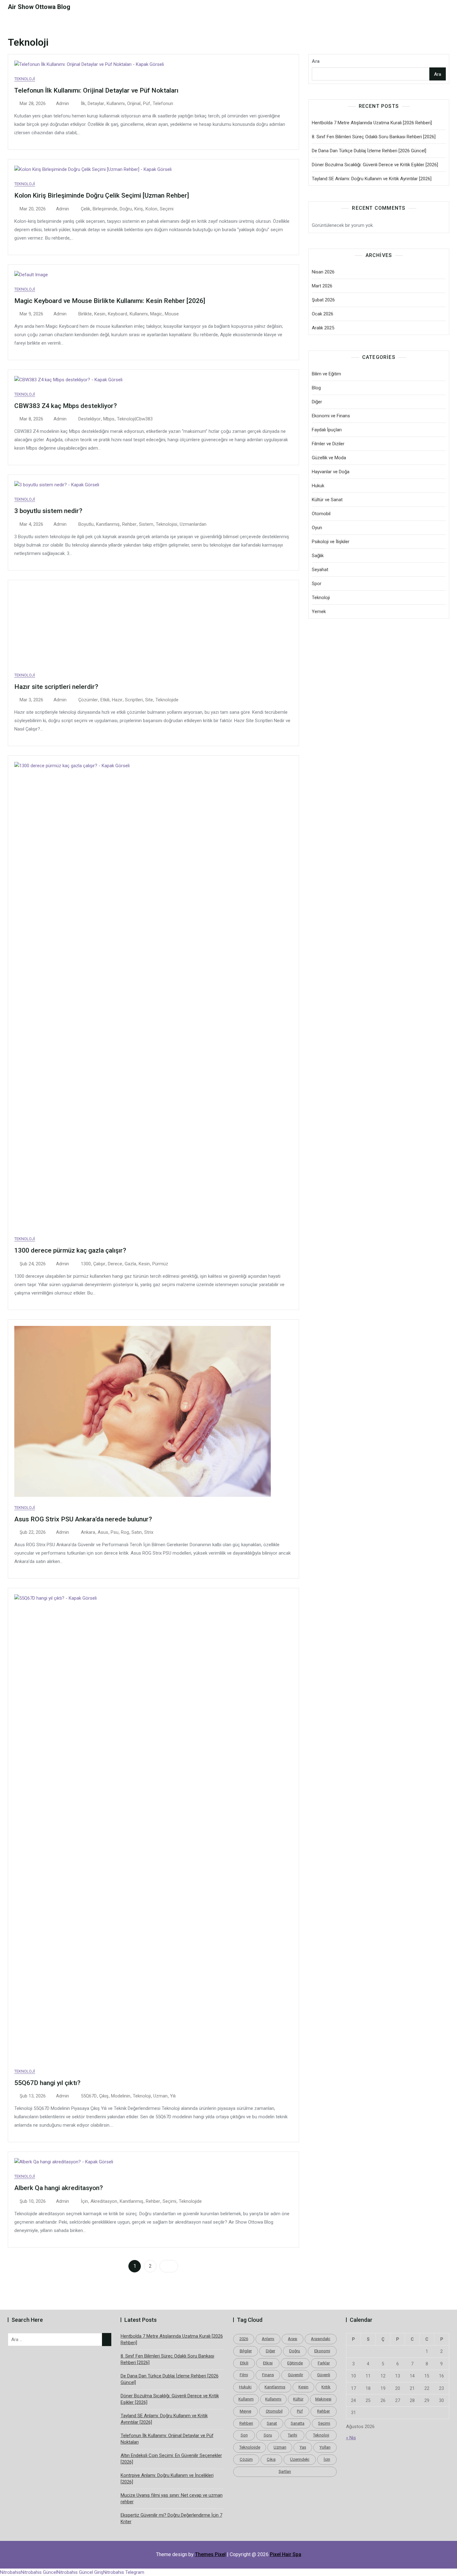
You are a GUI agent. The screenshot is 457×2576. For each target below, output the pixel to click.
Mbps (109, 419)
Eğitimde (295, 2363)
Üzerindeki (300, 2459)
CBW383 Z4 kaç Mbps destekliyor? (66, 406)
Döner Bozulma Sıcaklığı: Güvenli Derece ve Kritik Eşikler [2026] (375, 165)
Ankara (88, 1532)
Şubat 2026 (323, 300)
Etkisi (268, 2363)
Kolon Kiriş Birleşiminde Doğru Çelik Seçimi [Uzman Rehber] (102, 195)
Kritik (326, 2387)
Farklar (324, 2363)
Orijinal (134, 103)
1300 (86, 1264)
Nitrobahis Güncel (39, 2572)
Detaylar (96, 103)
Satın (137, 1532)
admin (62, 103)
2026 (244, 2339)
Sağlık (318, 556)
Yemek (319, 612)
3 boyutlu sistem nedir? (48, 511)
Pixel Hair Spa (286, 2554)
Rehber (129, 524)
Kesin (100, 314)
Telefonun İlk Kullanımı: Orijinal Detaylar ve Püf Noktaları (96, 90)
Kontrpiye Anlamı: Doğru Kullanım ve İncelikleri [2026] (167, 2479)
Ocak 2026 (323, 314)
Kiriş (139, 209)
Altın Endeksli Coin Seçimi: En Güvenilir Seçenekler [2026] (171, 2459)
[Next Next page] (169, 2266)
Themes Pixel (210, 2554)
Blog (316, 388)
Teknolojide (167, 700)
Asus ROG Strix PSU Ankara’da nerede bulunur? (83, 1519)
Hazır (117, 700)
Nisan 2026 (323, 272)
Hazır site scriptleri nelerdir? (56, 687)
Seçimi (167, 209)
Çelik (85, 209)
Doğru (126, 209)
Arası (293, 2339)
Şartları (285, 2471)
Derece (115, 1264)
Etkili (105, 700)
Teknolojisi (166, 524)
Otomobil (321, 514)
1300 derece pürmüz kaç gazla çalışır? (70, 1250)
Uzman (160, 2096)
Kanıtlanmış (108, 524)
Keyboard (118, 314)
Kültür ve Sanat (327, 500)
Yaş (303, 2447)
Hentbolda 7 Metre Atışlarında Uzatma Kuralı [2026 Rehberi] (372, 123)
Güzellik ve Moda (329, 458)
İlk (83, 103)
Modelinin (121, 2096)
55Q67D (89, 2096)
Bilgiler (246, 2351)
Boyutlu (86, 524)
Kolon (151, 209)
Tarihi (293, 2435)
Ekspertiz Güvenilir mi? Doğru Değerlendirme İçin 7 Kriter (171, 2518)
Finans (268, 2375)
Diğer (317, 402)
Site (149, 700)
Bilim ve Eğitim (326, 374)
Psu (115, 1532)
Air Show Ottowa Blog (39, 7)
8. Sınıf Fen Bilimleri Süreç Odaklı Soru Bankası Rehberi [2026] (374, 137)
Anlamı (268, 2339)
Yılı (173, 2096)
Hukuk (318, 486)
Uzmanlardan (193, 524)
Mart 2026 (322, 286)
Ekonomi (322, 2351)
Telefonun (163, 103)
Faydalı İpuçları (327, 430)
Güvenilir (295, 2375)
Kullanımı (116, 103)
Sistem (146, 524)
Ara (316, 61)
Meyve (245, 2411)
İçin (84, 2201)
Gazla (130, 1264)
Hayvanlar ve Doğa (331, 472)
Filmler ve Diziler (328, 444)
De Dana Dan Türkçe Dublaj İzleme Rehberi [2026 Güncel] (369, 151)
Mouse (172, 314)
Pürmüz (160, 1264)
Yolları (325, 2447)
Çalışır (99, 1264)
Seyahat (320, 570)
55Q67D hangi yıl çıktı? (47, 2083)
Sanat (272, 2423)
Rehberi (246, 2423)
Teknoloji (25, 79)
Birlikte (85, 314)
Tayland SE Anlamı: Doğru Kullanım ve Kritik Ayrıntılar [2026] (372, 179)
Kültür (298, 2399)
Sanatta (298, 2423)
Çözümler (88, 700)
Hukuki (245, 2387)
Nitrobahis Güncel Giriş (80, 2572)
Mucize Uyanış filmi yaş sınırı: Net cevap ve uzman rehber (172, 2498)
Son (244, 2435)
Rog (125, 1532)
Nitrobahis (10, 2572)
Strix (149, 1532)
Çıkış (104, 2096)
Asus (103, 1532)
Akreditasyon (104, 2201)
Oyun (317, 528)
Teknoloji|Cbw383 (135, 419)
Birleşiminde (105, 209)
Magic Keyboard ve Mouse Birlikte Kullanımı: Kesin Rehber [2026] (110, 301)
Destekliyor (90, 419)
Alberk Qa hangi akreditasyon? (59, 2188)
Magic (156, 314)
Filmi (244, 2375)
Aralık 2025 (323, 328)
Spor (317, 584)
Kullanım (246, 2399)
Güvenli (324, 2375)
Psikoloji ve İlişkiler (331, 542)
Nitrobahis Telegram (124, 2572)
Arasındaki (321, 2339)
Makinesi (323, 2399)
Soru (268, 2435)
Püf (147, 103)
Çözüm (246, 2459)
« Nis (351, 2438)
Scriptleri (134, 700)
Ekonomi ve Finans (331, 416)
